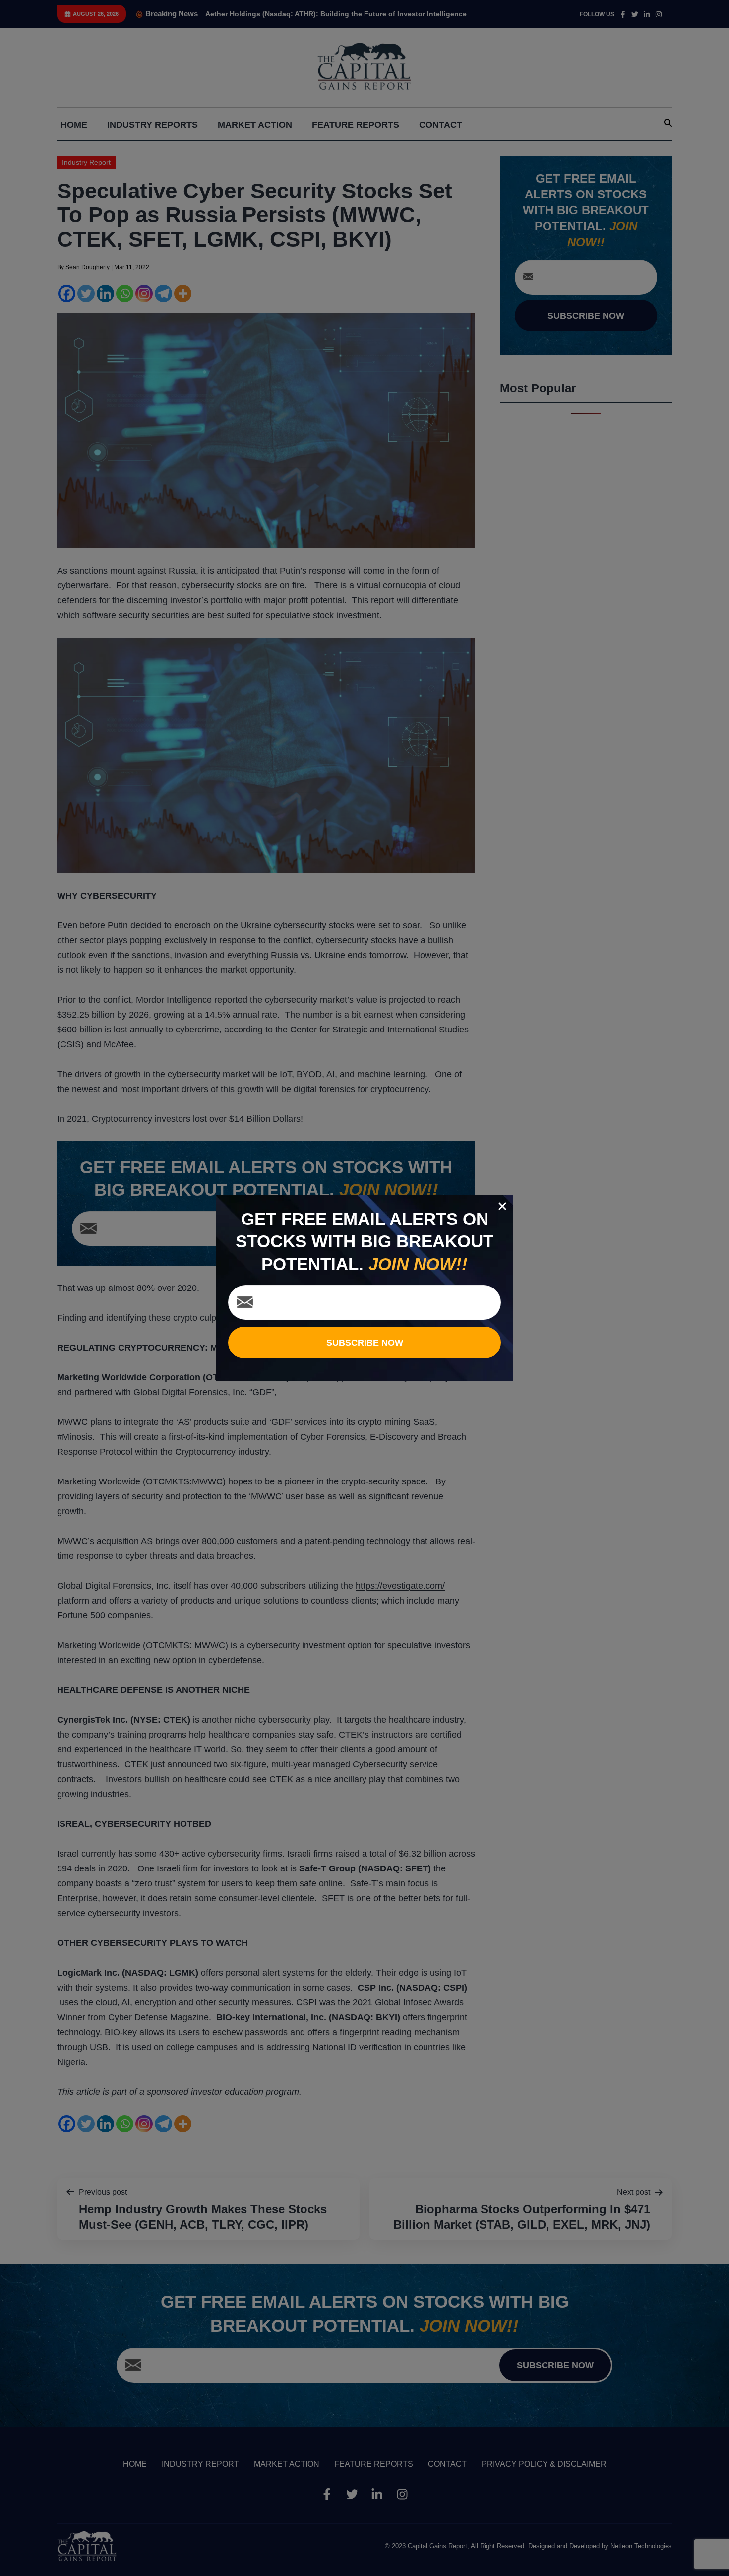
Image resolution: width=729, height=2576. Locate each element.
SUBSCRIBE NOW (365, 1343)
